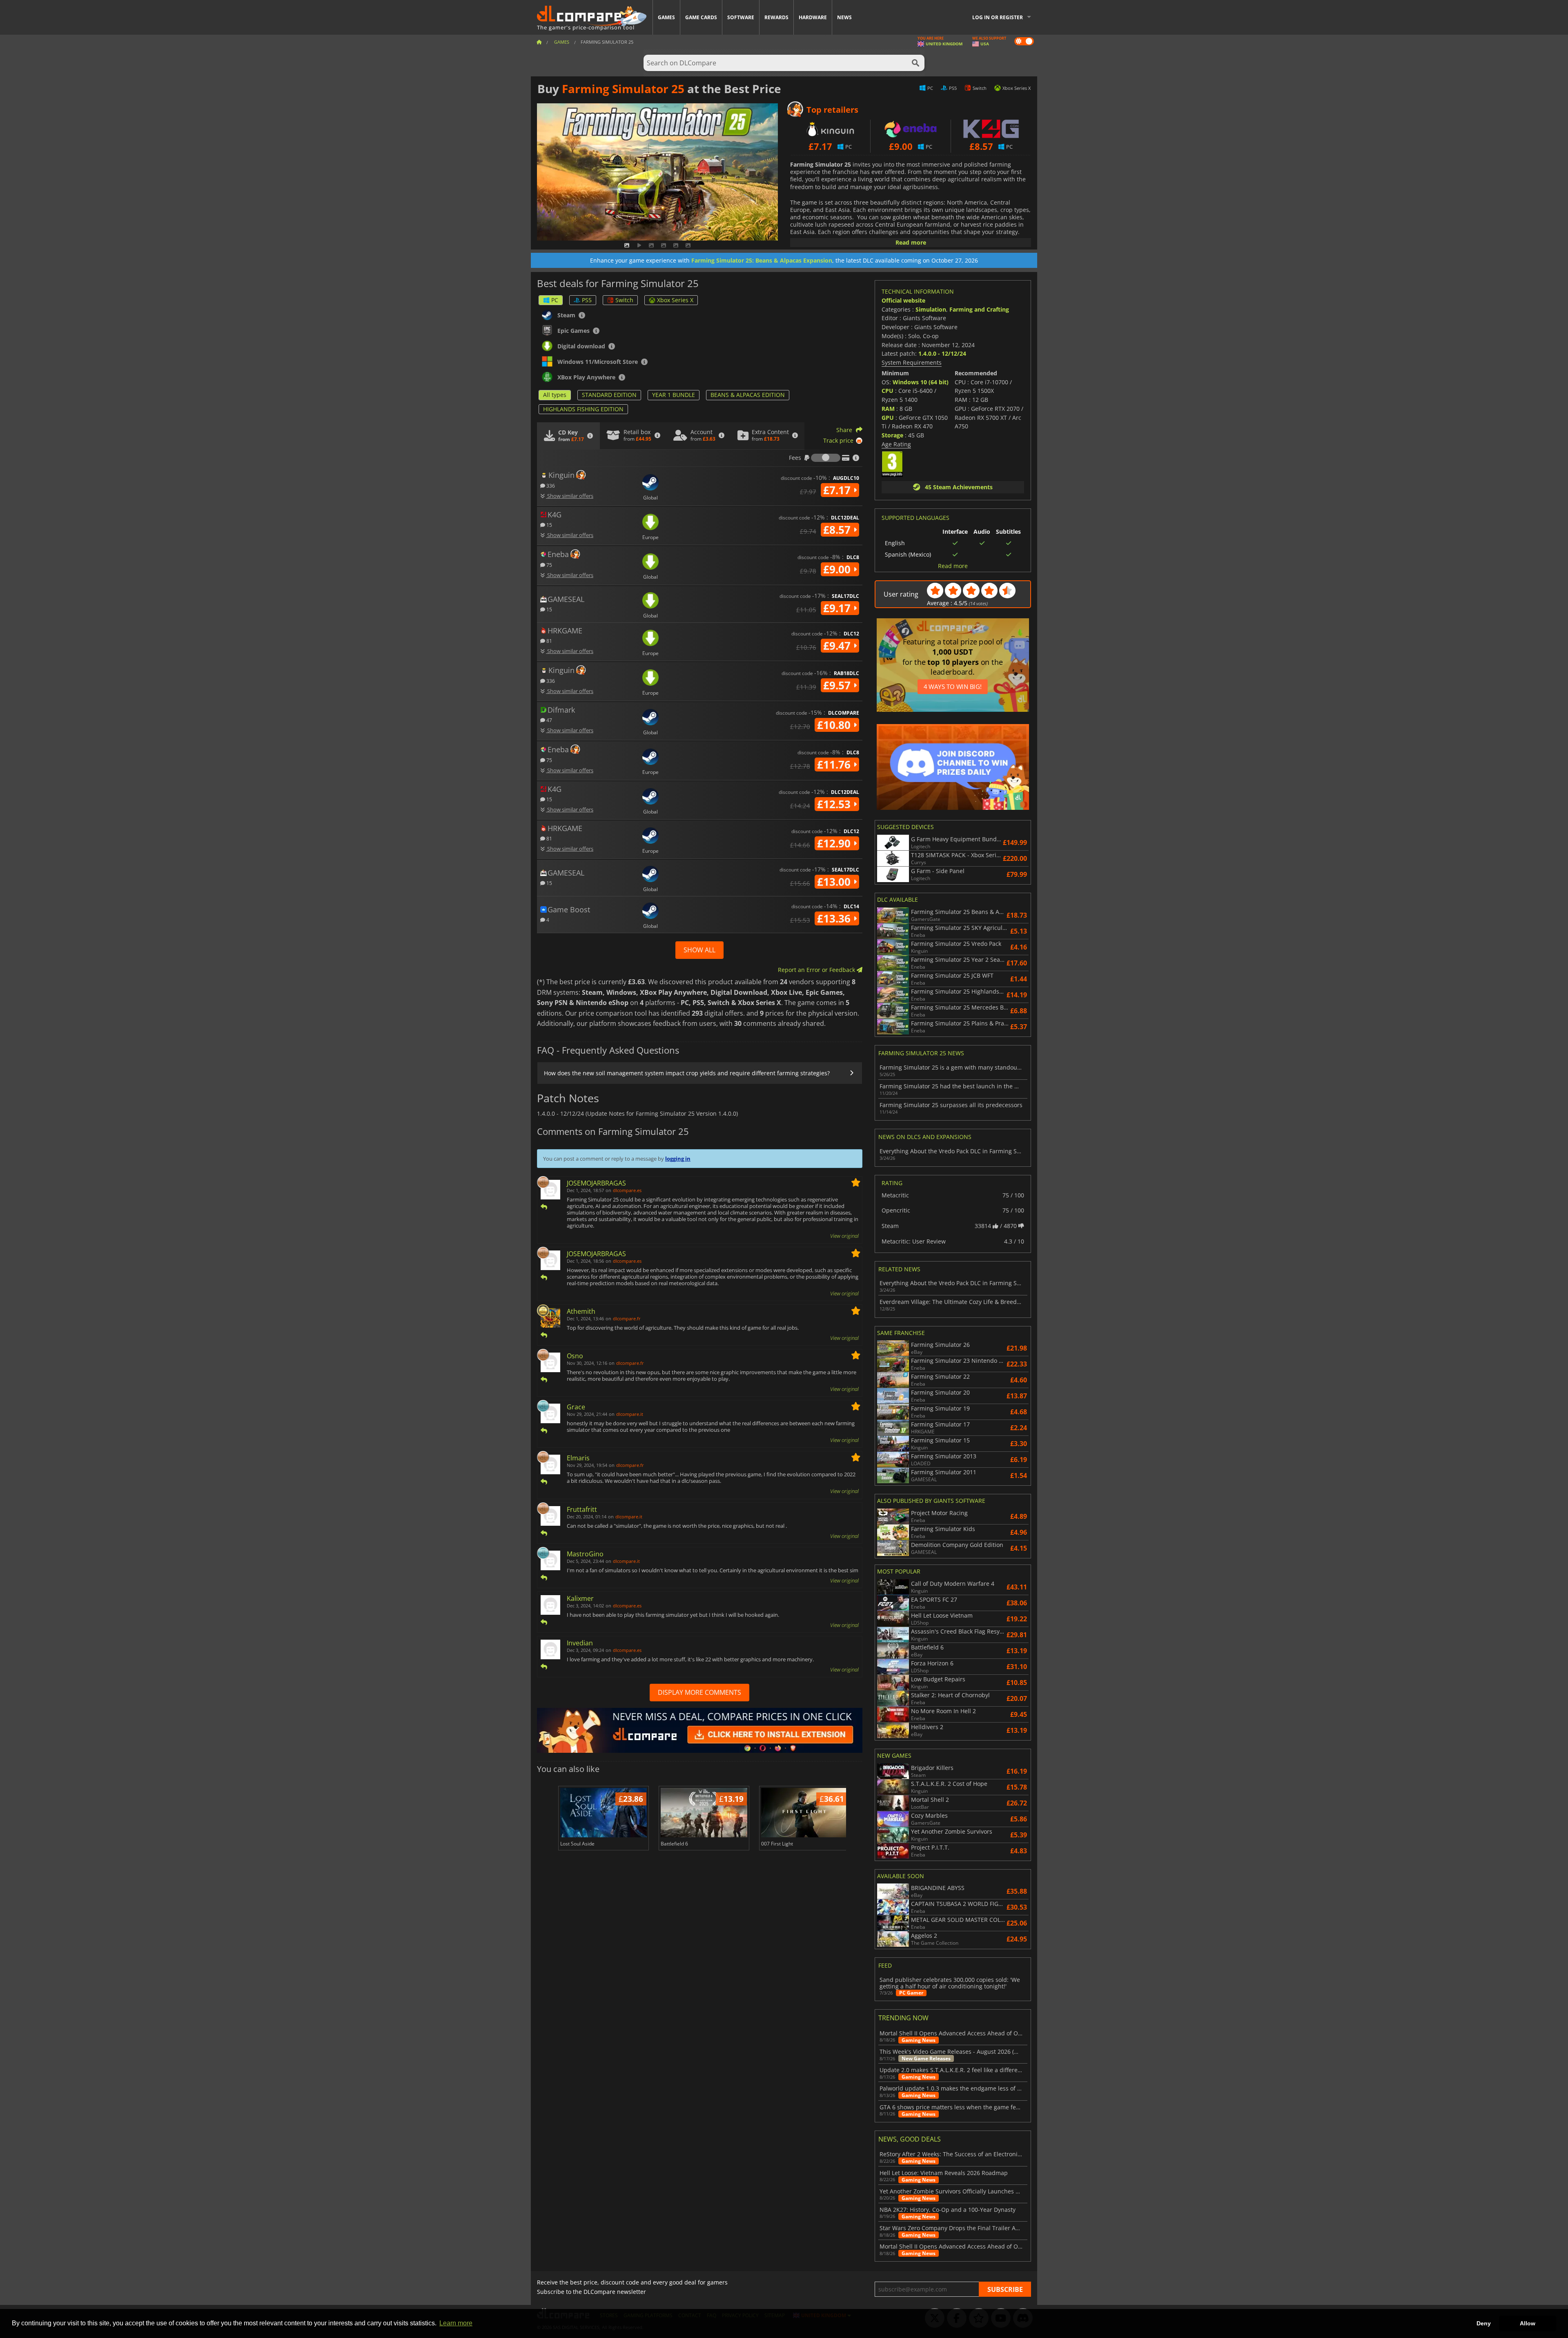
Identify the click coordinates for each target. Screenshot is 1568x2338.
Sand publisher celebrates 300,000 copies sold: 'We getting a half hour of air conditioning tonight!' (950, 1983)
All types (555, 395)
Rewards (776, 17)
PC (555, 300)
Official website (903, 300)
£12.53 (835, 804)
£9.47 (838, 646)
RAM (888, 409)
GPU (888, 418)
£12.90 (835, 843)
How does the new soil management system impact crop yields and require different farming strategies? (687, 1073)
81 (549, 641)
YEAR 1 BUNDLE (674, 395)
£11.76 (835, 764)
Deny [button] (1484, 2323)
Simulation (931, 309)
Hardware (813, 17)
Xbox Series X (675, 300)
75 (549, 565)
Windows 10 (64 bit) (921, 382)
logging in (678, 1159)
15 (549, 525)
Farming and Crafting (979, 309)
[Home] (539, 42)
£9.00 (838, 569)
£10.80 (835, 725)
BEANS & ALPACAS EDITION (748, 395)
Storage (892, 435)
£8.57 (838, 530)
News (844, 17)
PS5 (587, 300)
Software (741, 17)
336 (550, 485)
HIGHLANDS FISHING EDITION (583, 409)
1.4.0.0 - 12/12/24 (942, 353)
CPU (888, 391)
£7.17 (838, 490)
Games (666, 17)
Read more (911, 242)
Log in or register (998, 17)
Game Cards (701, 17)
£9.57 (838, 685)
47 (549, 720)
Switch (624, 300)
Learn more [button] (456, 2323)
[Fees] (826, 458)
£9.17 (838, 608)
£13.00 (835, 882)
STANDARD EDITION (609, 395)
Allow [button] (1528, 2323)
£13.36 (835, 918)
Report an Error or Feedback (817, 970)
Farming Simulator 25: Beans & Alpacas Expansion (762, 260)
